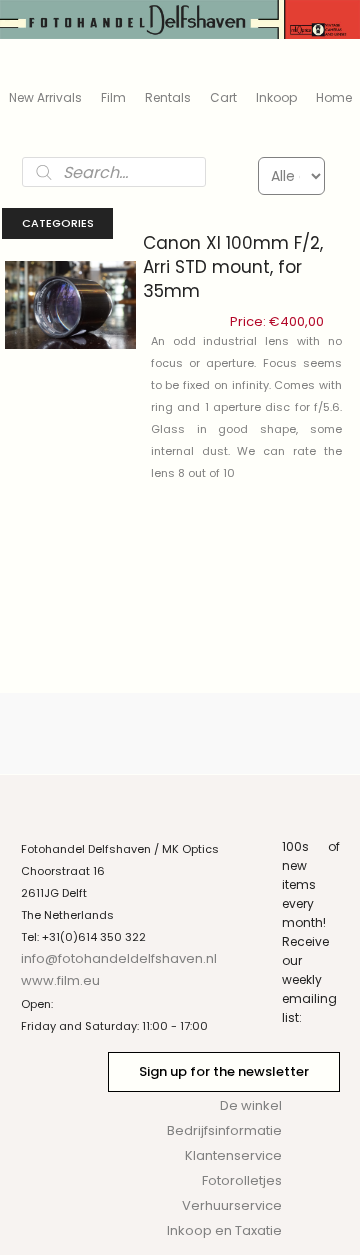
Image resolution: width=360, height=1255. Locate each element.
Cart (223, 97)
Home (334, 97)
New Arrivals (45, 97)
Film (113, 97)
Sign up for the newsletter (224, 1071)
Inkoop (276, 97)
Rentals (168, 97)
